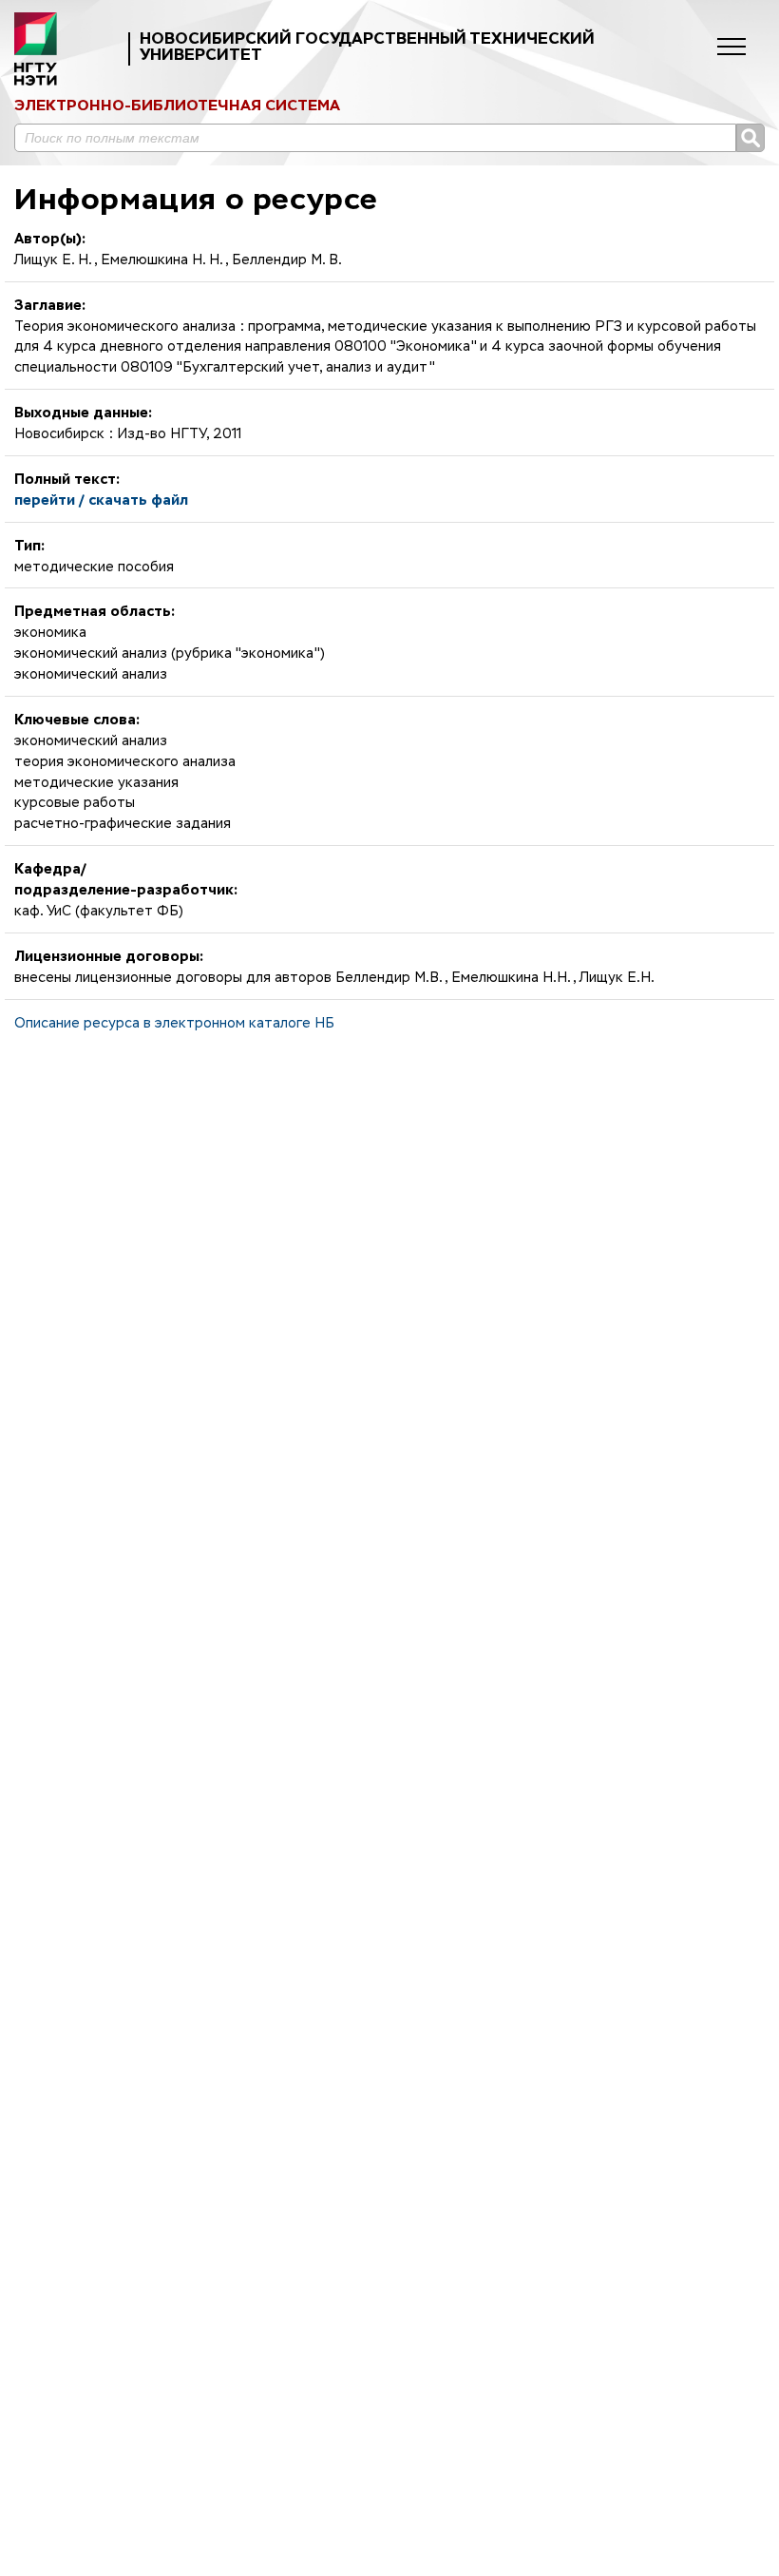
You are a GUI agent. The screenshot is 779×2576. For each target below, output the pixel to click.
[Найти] (750, 138)
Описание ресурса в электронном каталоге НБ (174, 1024)
